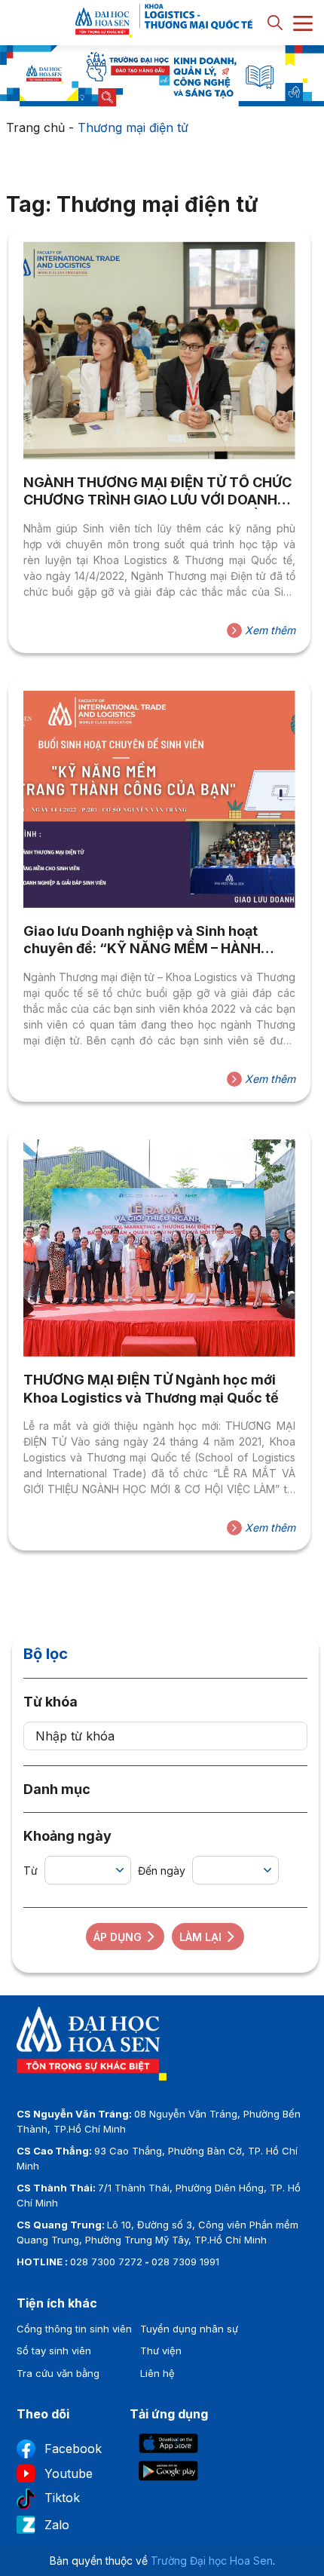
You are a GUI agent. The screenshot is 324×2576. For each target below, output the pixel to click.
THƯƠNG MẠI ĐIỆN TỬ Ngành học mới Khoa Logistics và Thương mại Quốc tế (151, 1388)
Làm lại (200, 1937)
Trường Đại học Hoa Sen (212, 2561)
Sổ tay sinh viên (54, 2351)
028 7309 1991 (185, 2262)
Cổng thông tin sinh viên (74, 2329)
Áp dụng (118, 1937)
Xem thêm (269, 630)
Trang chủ (35, 127)
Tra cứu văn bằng (58, 2373)
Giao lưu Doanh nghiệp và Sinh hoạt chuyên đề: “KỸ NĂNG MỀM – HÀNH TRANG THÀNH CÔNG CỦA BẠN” (142, 940)
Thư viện (161, 2351)
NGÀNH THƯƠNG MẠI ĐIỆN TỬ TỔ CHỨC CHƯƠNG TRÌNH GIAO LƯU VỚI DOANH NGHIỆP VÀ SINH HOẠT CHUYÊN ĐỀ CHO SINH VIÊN (157, 492)
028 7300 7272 (106, 2262)
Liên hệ (157, 2373)
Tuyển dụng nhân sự (189, 2329)
